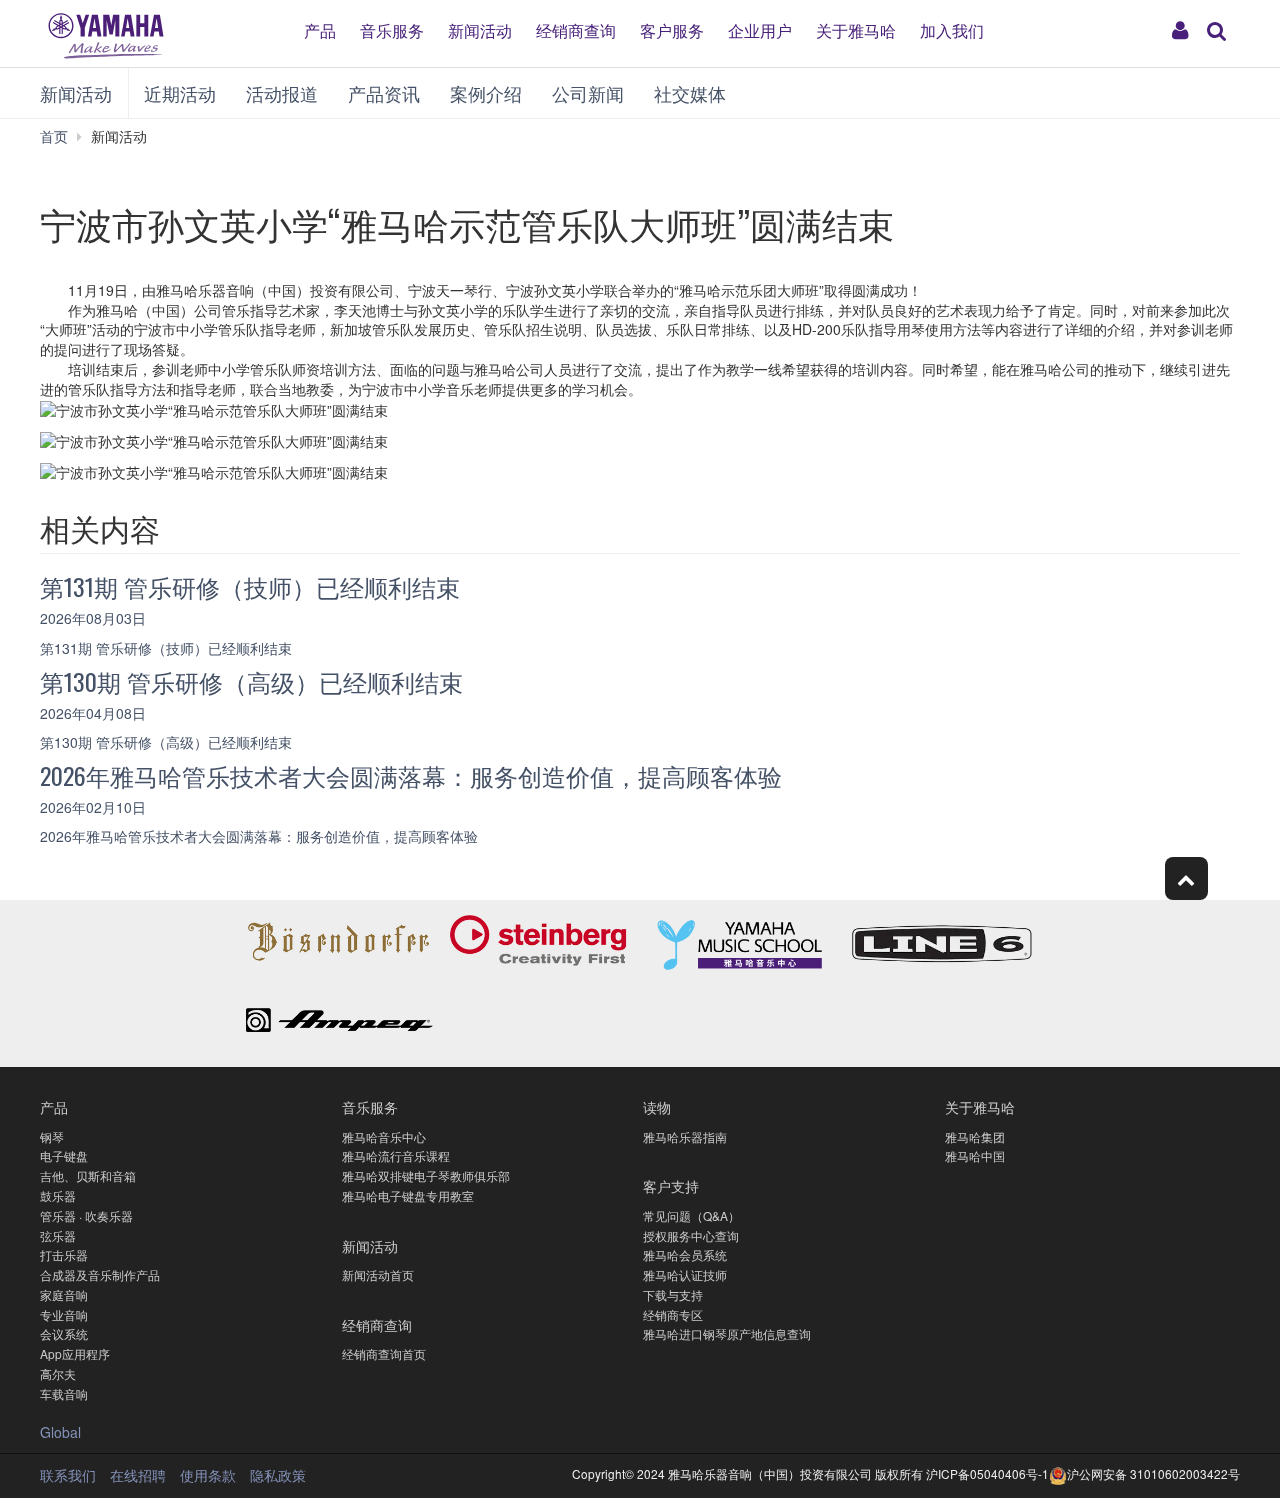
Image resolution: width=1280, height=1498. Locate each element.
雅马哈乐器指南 (685, 1136)
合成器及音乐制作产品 (100, 1274)
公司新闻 (588, 93)
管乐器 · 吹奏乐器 (86, 1215)
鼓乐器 (58, 1195)
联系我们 (68, 1475)
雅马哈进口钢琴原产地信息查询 (727, 1333)
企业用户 (760, 30)
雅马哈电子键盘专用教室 (408, 1195)
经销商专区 (673, 1314)
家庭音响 (64, 1294)
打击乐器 (64, 1254)
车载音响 (64, 1393)
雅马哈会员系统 (685, 1254)
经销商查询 (576, 30)
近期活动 (180, 93)
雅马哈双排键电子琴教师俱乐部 (426, 1175)
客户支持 (671, 1185)
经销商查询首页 (384, 1353)
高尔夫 (58, 1373)
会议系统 (64, 1333)
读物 (657, 1106)
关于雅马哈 (856, 30)
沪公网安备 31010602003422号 (1153, 1473)
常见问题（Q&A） (691, 1215)
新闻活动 (480, 30)
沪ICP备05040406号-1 (987, 1473)
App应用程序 (75, 1353)
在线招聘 (138, 1475)
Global (60, 1432)
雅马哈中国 (975, 1155)
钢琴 (52, 1136)
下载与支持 (673, 1294)
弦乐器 (58, 1235)
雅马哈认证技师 (685, 1274)
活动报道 (282, 93)
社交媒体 (690, 93)
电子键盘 (64, 1155)
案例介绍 (486, 93)
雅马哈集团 (975, 1136)
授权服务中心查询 (691, 1235)
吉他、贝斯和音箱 (88, 1175)
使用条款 (208, 1475)
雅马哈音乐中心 (384, 1136)
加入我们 (952, 30)
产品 (320, 30)
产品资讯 (384, 93)
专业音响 (64, 1314)
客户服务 (672, 30)
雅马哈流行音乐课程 (396, 1155)
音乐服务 (392, 30)
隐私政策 (278, 1475)
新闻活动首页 (378, 1274)
